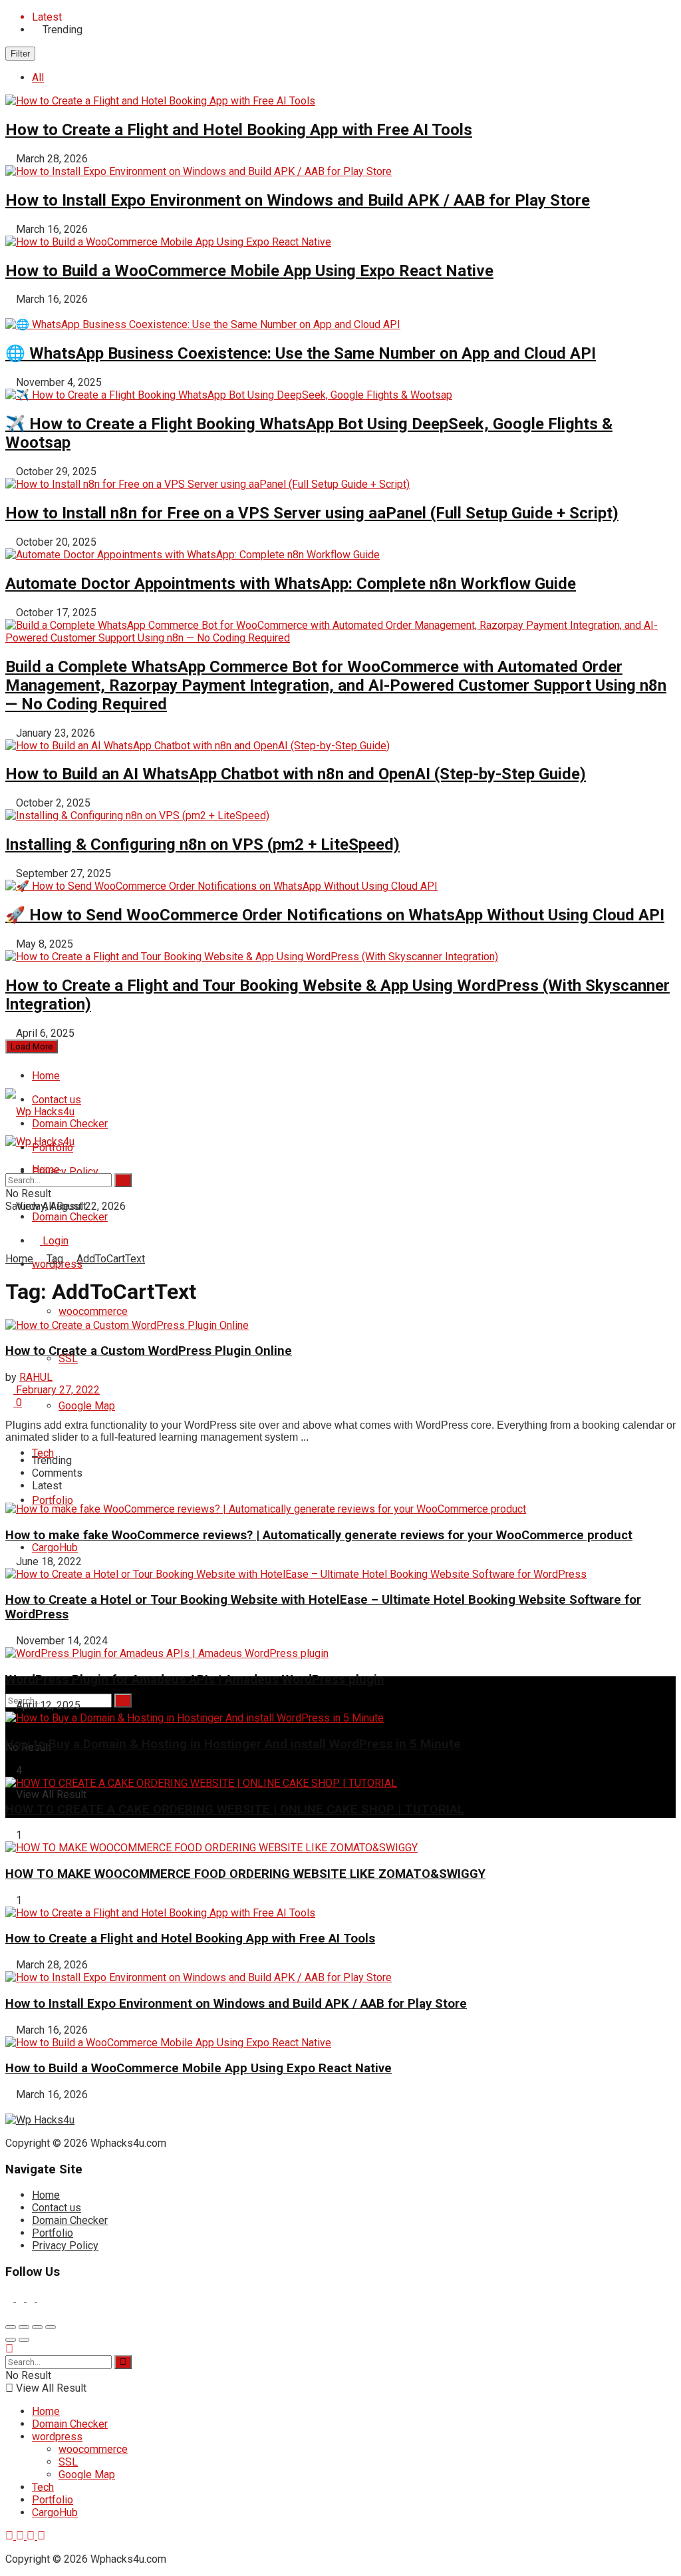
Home (46, 1076)
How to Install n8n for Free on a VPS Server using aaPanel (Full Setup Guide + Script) (312, 513)
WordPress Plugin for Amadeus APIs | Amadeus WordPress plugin (195, 1680)
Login (54, 1241)
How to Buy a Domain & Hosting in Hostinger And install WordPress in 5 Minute (233, 1744)
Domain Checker (70, 1217)
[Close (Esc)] (11, 2327)
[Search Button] (123, 1701)
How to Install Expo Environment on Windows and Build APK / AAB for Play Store (298, 200)
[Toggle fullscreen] (37, 2327)
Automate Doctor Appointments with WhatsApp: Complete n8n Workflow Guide (291, 584)
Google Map (87, 1406)
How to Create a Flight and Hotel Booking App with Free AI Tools (239, 130)
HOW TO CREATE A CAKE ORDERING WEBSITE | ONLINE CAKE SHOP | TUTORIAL (235, 1809)
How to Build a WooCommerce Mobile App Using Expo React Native (249, 271)
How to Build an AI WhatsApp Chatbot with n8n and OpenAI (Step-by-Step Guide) (296, 774)
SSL (68, 2462)
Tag (55, 1259)
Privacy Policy (65, 1172)
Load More (32, 1046)
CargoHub (55, 1548)
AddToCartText (111, 1259)
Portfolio (53, 1500)
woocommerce (93, 1311)
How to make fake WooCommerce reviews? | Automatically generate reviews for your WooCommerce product (319, 1535)
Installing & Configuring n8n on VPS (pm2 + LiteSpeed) (203, 844)
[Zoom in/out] (51, 2327)
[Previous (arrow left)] (11, 2340)
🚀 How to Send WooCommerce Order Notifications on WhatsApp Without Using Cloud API (335, 915)
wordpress (57, 2437)
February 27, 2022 (57, 1390)
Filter (20, 54)
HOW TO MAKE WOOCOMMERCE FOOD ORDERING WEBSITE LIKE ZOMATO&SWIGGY (245, 1874)
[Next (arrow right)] (24, 2340)
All (38, 78)
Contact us (57, 2208)
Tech (43, 1453)
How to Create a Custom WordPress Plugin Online (149, 1351)
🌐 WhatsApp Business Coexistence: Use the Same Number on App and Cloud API (301, 353)
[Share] (24, 2327)
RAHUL (36, 1377)
